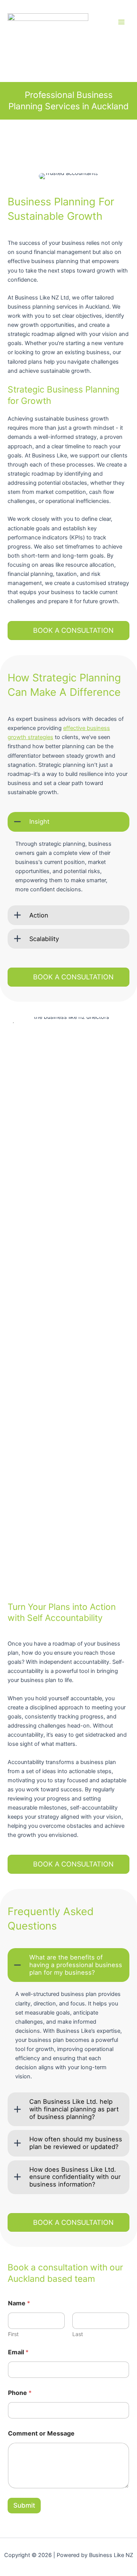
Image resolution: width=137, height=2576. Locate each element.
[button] (68, 822)
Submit (24, 2505)
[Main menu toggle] (121, 22)
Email (18, 2352)
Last (78, 2334)
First (13, 2334)
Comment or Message (41, 2433)
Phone (20, 2393)
